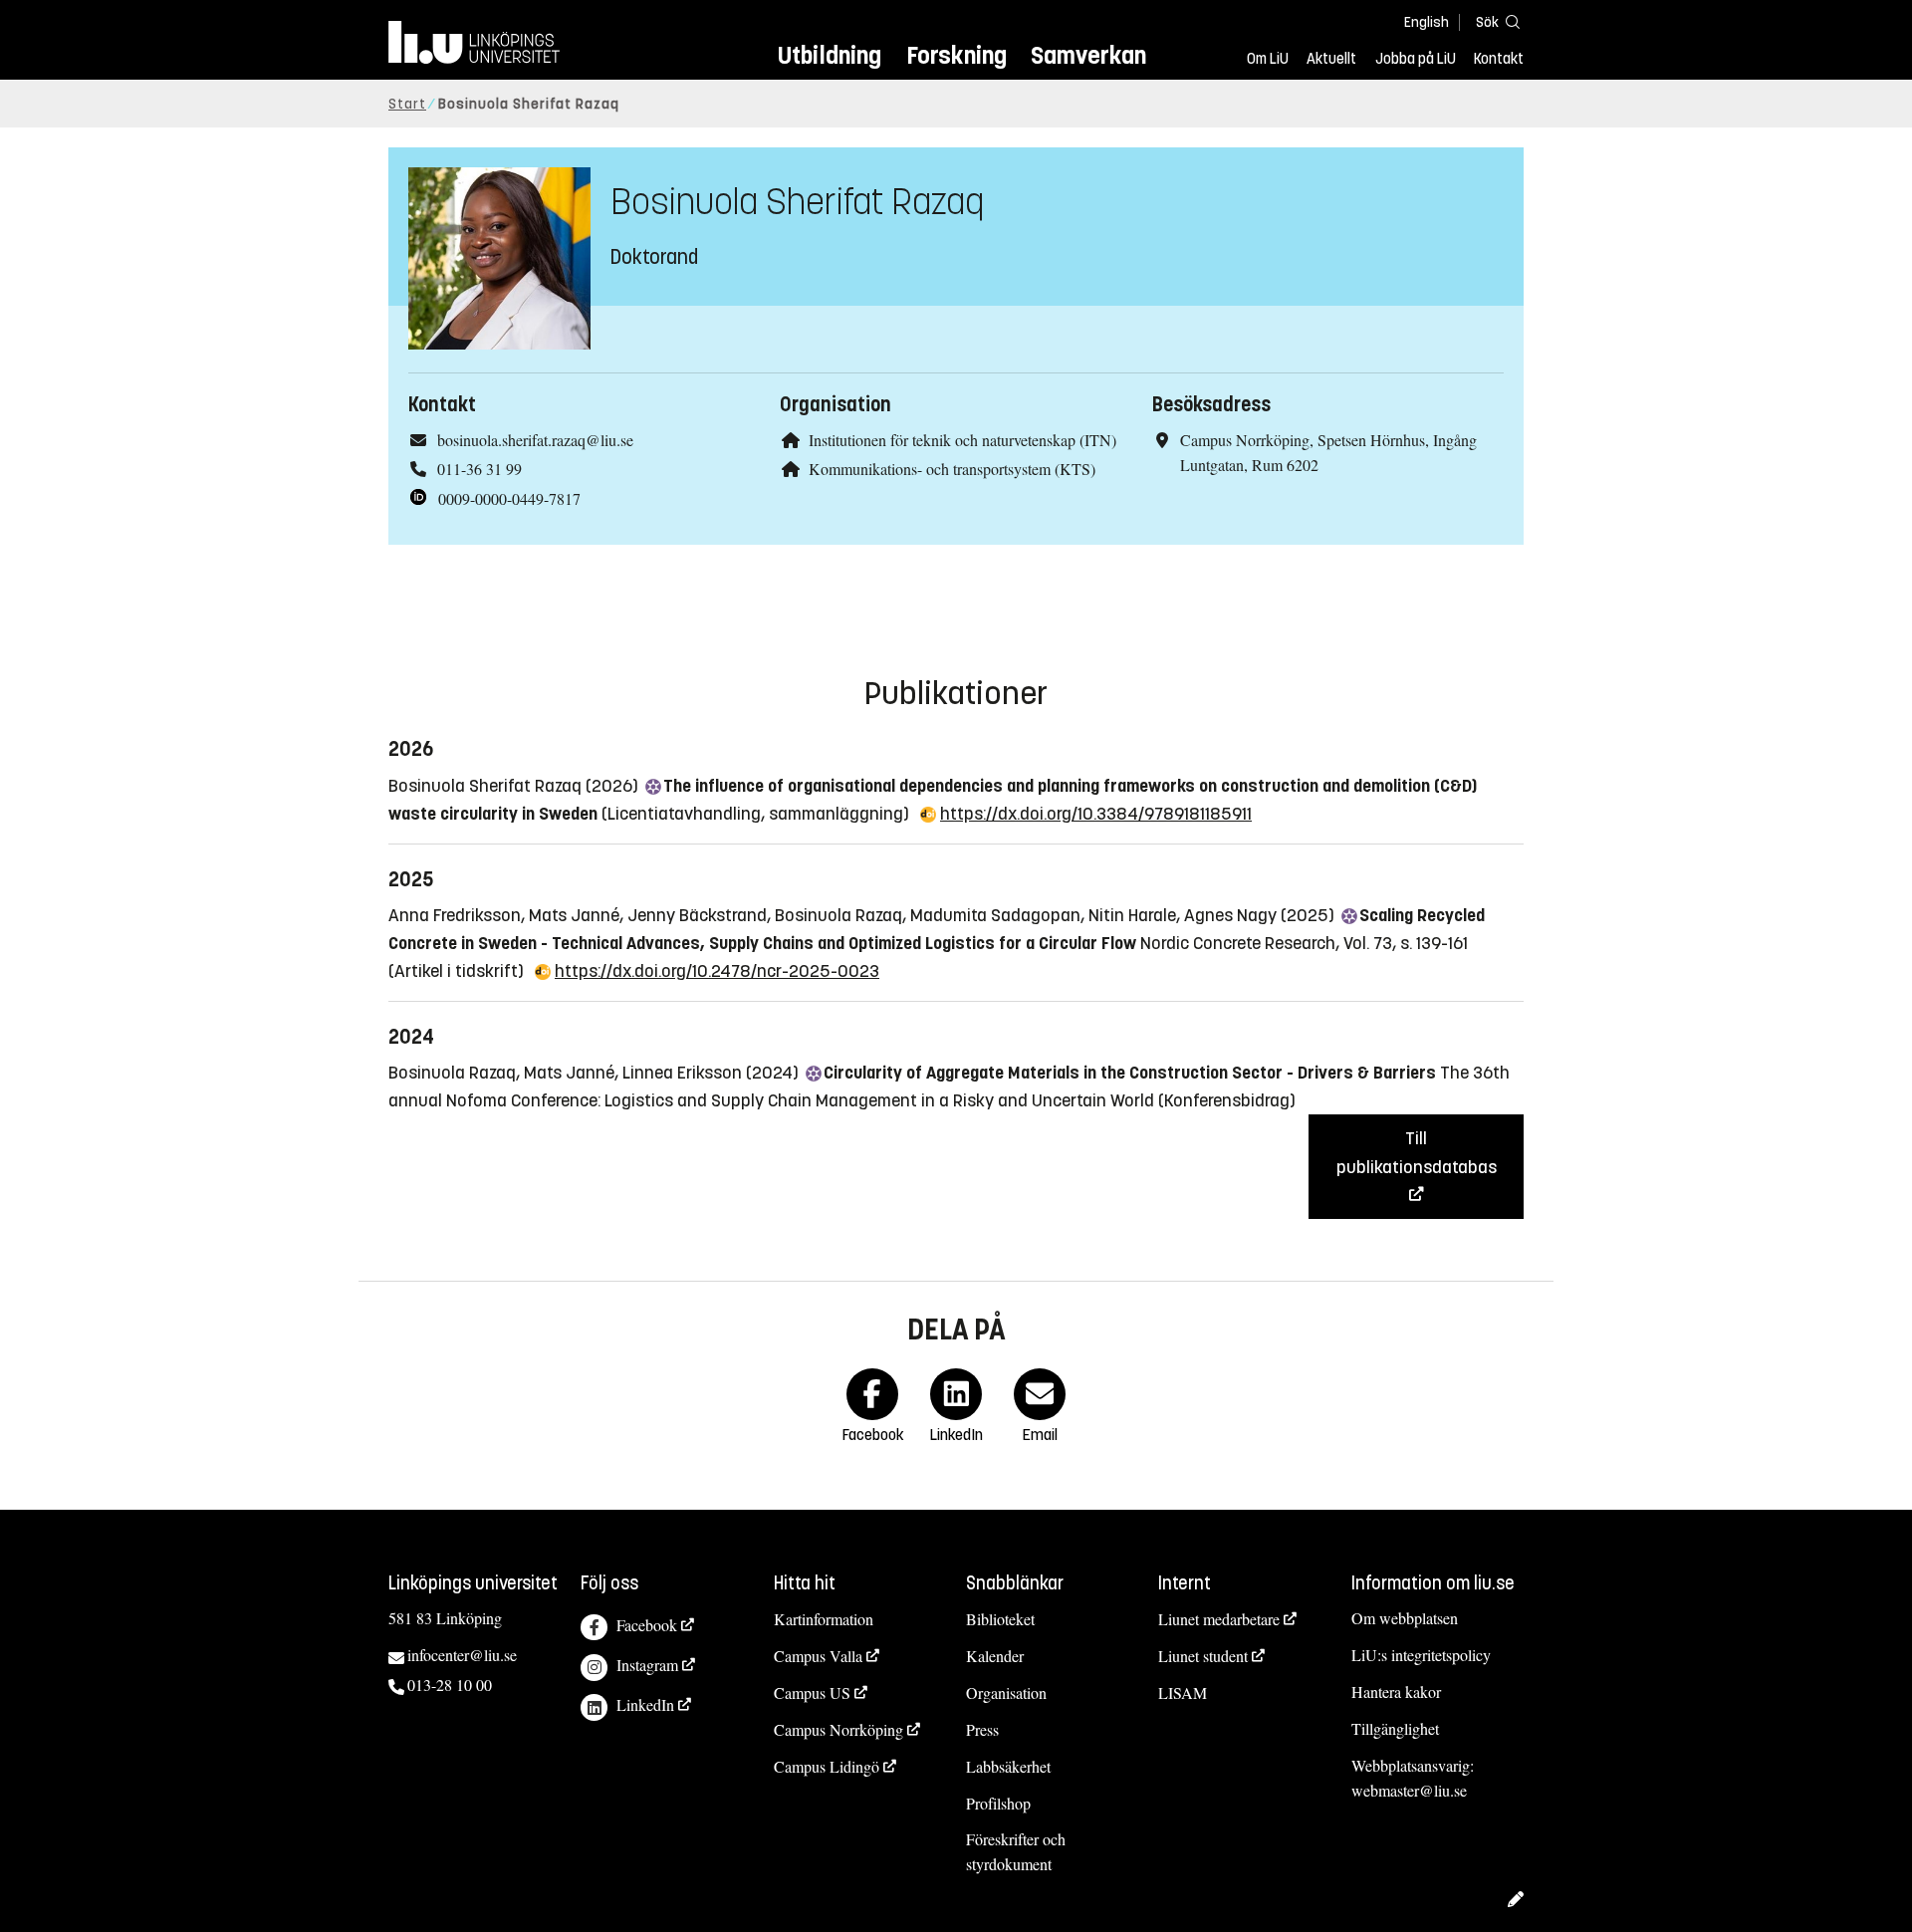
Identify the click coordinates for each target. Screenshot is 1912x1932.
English (1427, 22)
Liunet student (1203, 1656)
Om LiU (1268, 59)
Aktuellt (1331, 59)
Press (982, 1729)
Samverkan (1088, 55)
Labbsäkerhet (1008, 1766)
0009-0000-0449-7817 (509, 498)
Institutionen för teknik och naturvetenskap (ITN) (962, 440)
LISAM (1183, 1692)
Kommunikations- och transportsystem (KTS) (952, 469)
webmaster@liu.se (1409, 1790)
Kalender (995, 1656)
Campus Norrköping (838, 1729)
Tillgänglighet (1395, 1728)
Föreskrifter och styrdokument (1016, 1851)
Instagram (647, 1665)
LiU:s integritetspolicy (1421, 1655)
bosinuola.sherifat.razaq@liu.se (535, 440)
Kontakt (1499, 59)
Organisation (1006, 1692)
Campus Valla (818, 1656)
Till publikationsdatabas (1417, 1152)
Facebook (647, 1625)
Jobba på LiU (1416, 59)
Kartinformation (824, 1619)
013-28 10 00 (450, 1685)
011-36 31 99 (479, 469)
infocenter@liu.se (462, 1655)
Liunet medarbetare (1219, 1619)
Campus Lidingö (827, 1766)
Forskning (956, 55)
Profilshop (998, 1803)
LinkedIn (645, 1704)
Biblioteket (1000, 1619)
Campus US (812, 1692)
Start (407, 104)
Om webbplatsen (1405, 1618)
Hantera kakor (1396, 1691)
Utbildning (830, 55)
